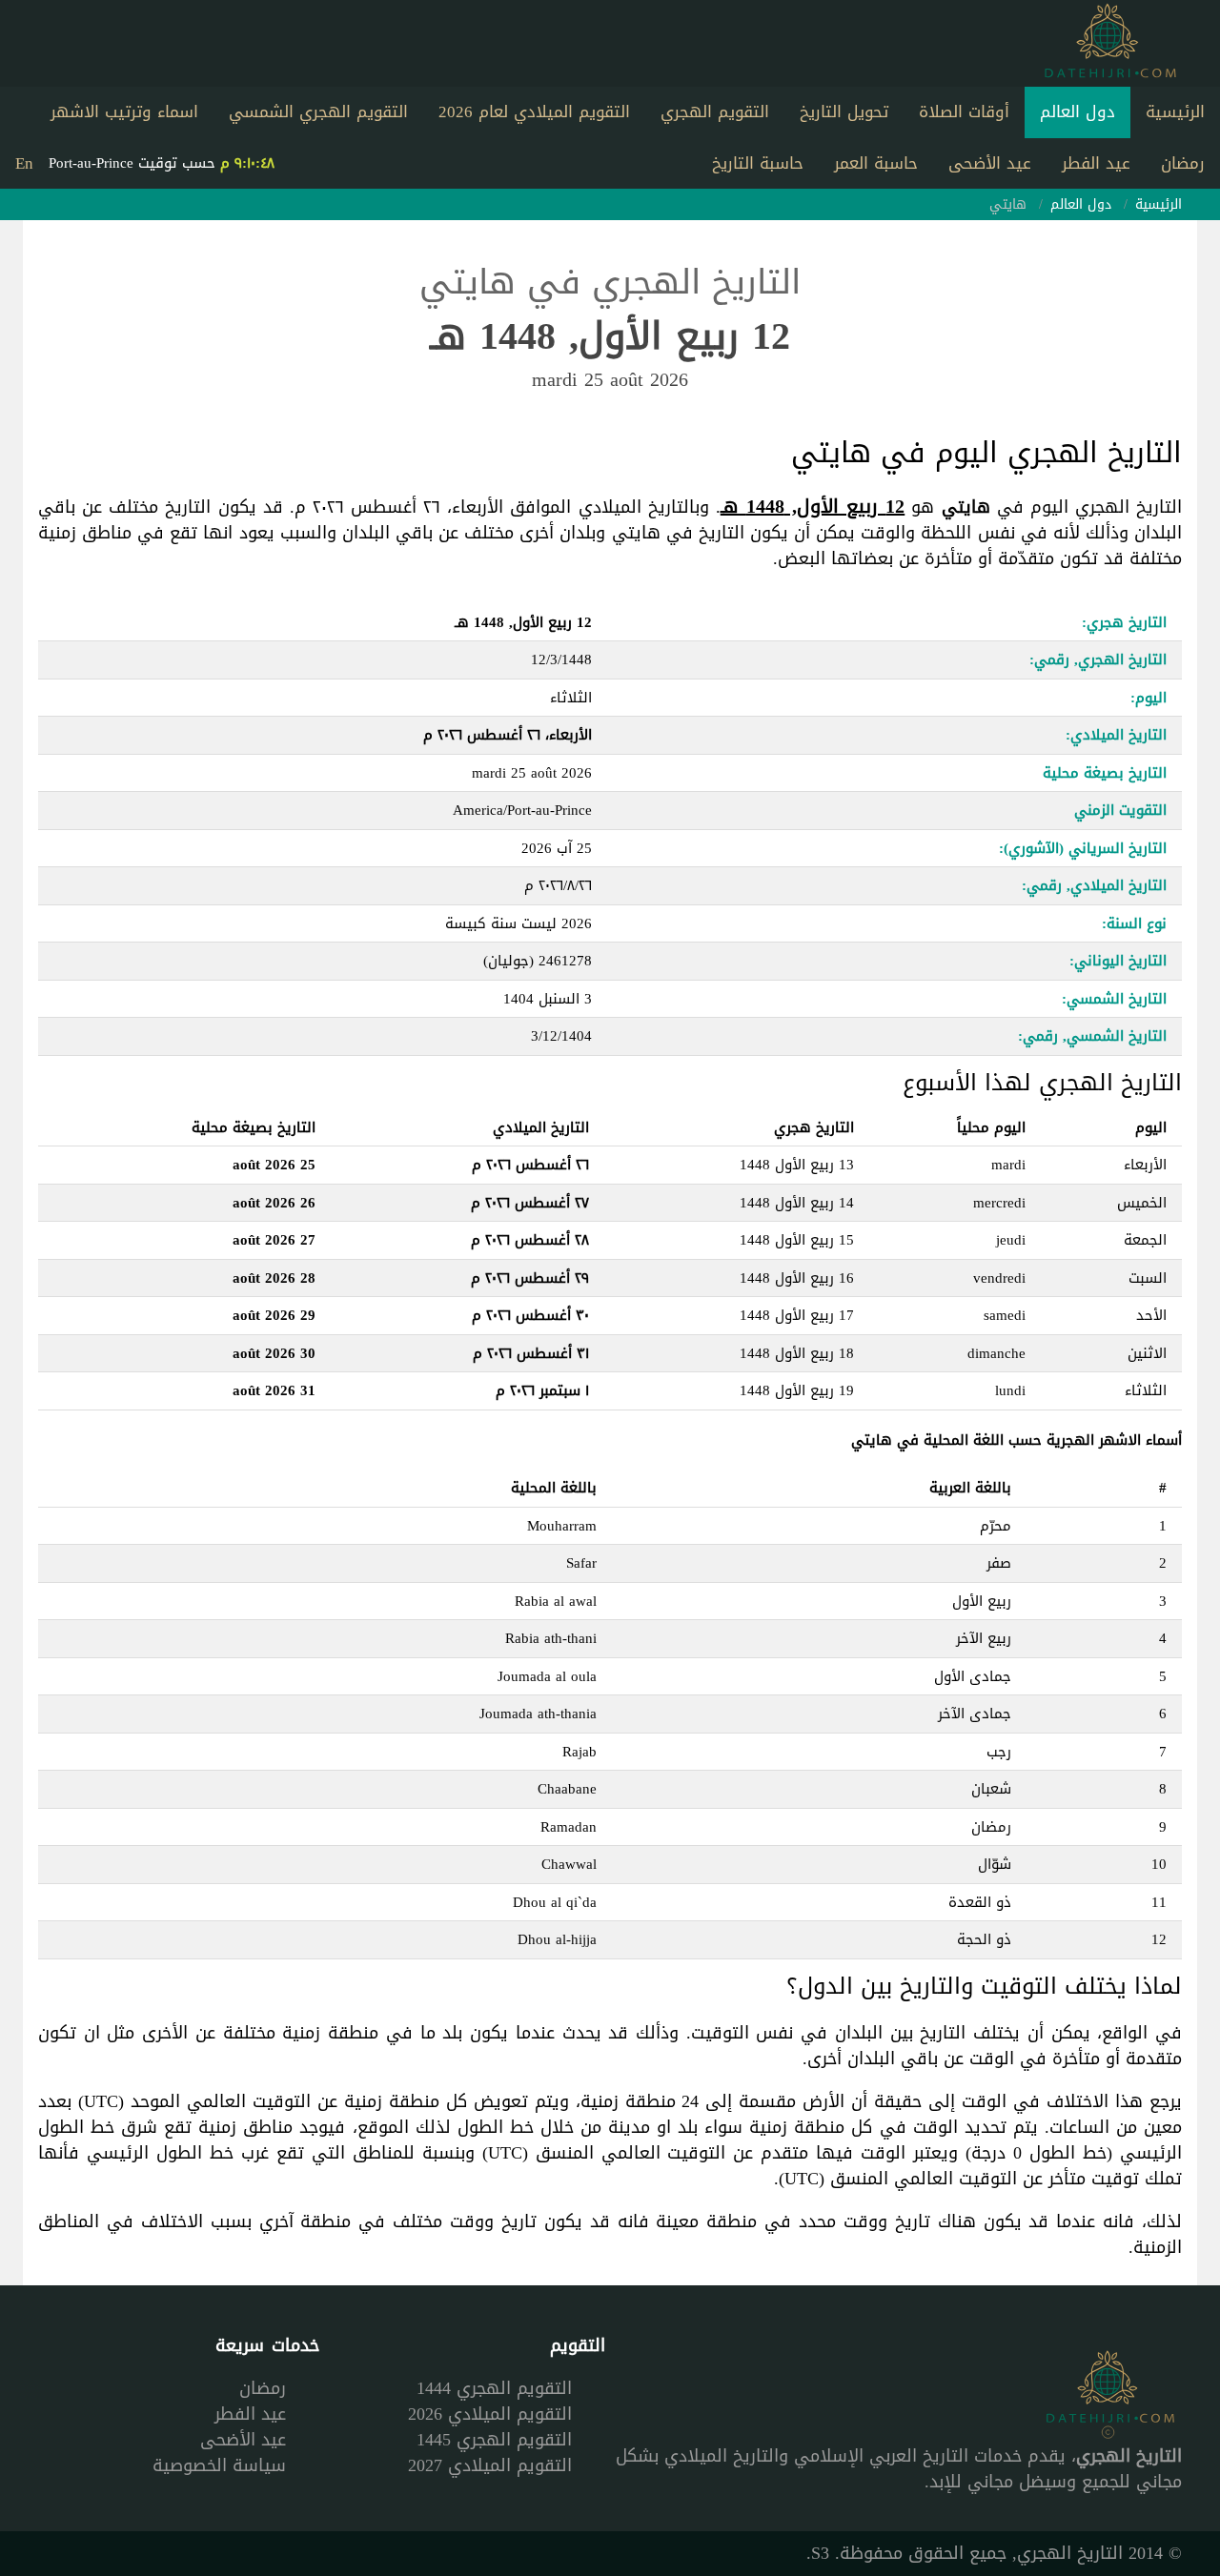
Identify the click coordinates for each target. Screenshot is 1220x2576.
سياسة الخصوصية (219, 2465)
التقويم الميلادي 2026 (490, 2414)
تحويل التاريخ (844, 112)
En (24, 163)
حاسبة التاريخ (758, 163)
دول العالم (1078, 112)
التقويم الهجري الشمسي (318, 112)
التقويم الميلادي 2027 (490, 2465)
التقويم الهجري (715, 112)
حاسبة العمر (876, 163)
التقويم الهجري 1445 (494, 2440)
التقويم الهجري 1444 (494, 2388)
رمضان (1183, 163)
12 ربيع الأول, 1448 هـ (813, 506)
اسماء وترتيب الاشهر (124, 112)
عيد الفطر (1096, 163)
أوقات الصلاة (964, 112)
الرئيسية (1175, 112)
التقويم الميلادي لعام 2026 (534, 112)
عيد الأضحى (990, 163)
